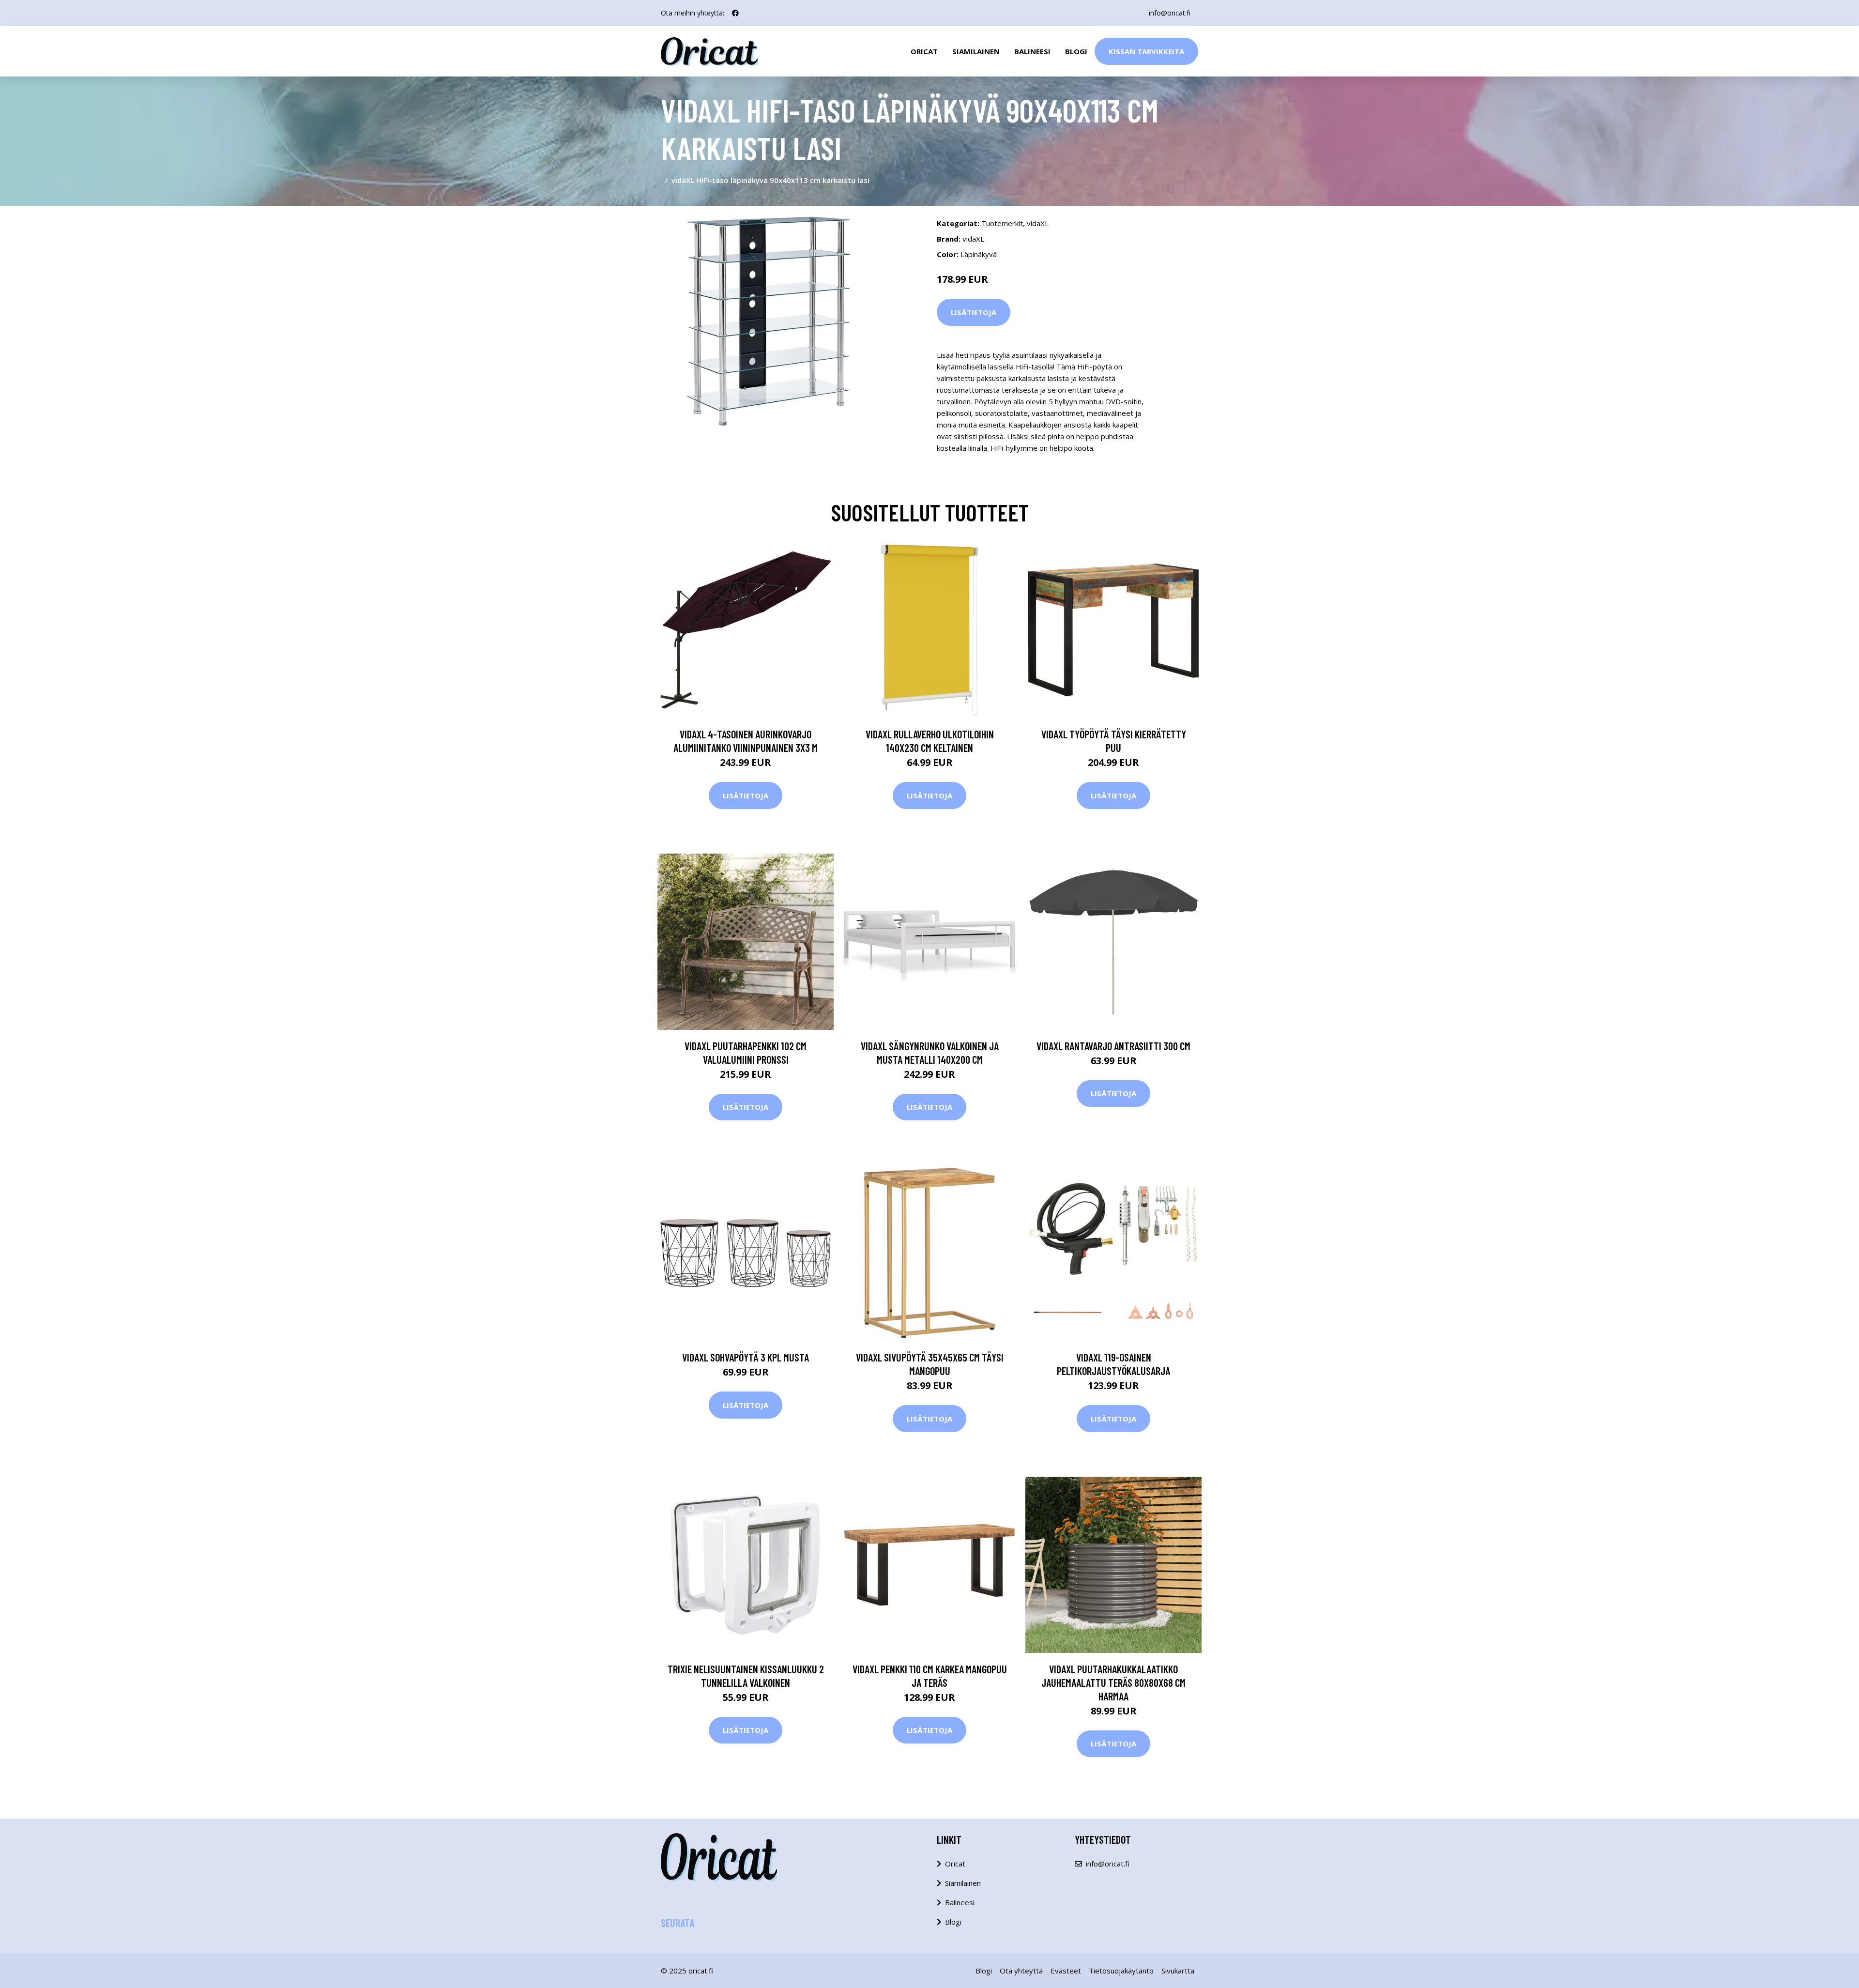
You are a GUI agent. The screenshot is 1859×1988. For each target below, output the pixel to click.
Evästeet (1066, 1971)
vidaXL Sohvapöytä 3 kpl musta (746, 1357)
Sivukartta (1178, 1971)
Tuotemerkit (1002, 223)
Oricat (924, 51)
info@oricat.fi (1170, 13)
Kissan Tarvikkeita (1146, 51)
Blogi (1076, 51)
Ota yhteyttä (1021, 1971)
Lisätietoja (974, 312)
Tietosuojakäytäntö (1121, 1971)
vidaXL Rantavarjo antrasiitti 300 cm (1113, 1046)
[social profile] (735, 13)
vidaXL (1038, 223)
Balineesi (1032, 51)
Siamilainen (976, 51)
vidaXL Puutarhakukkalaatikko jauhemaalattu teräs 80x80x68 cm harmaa (1113, 1682)
